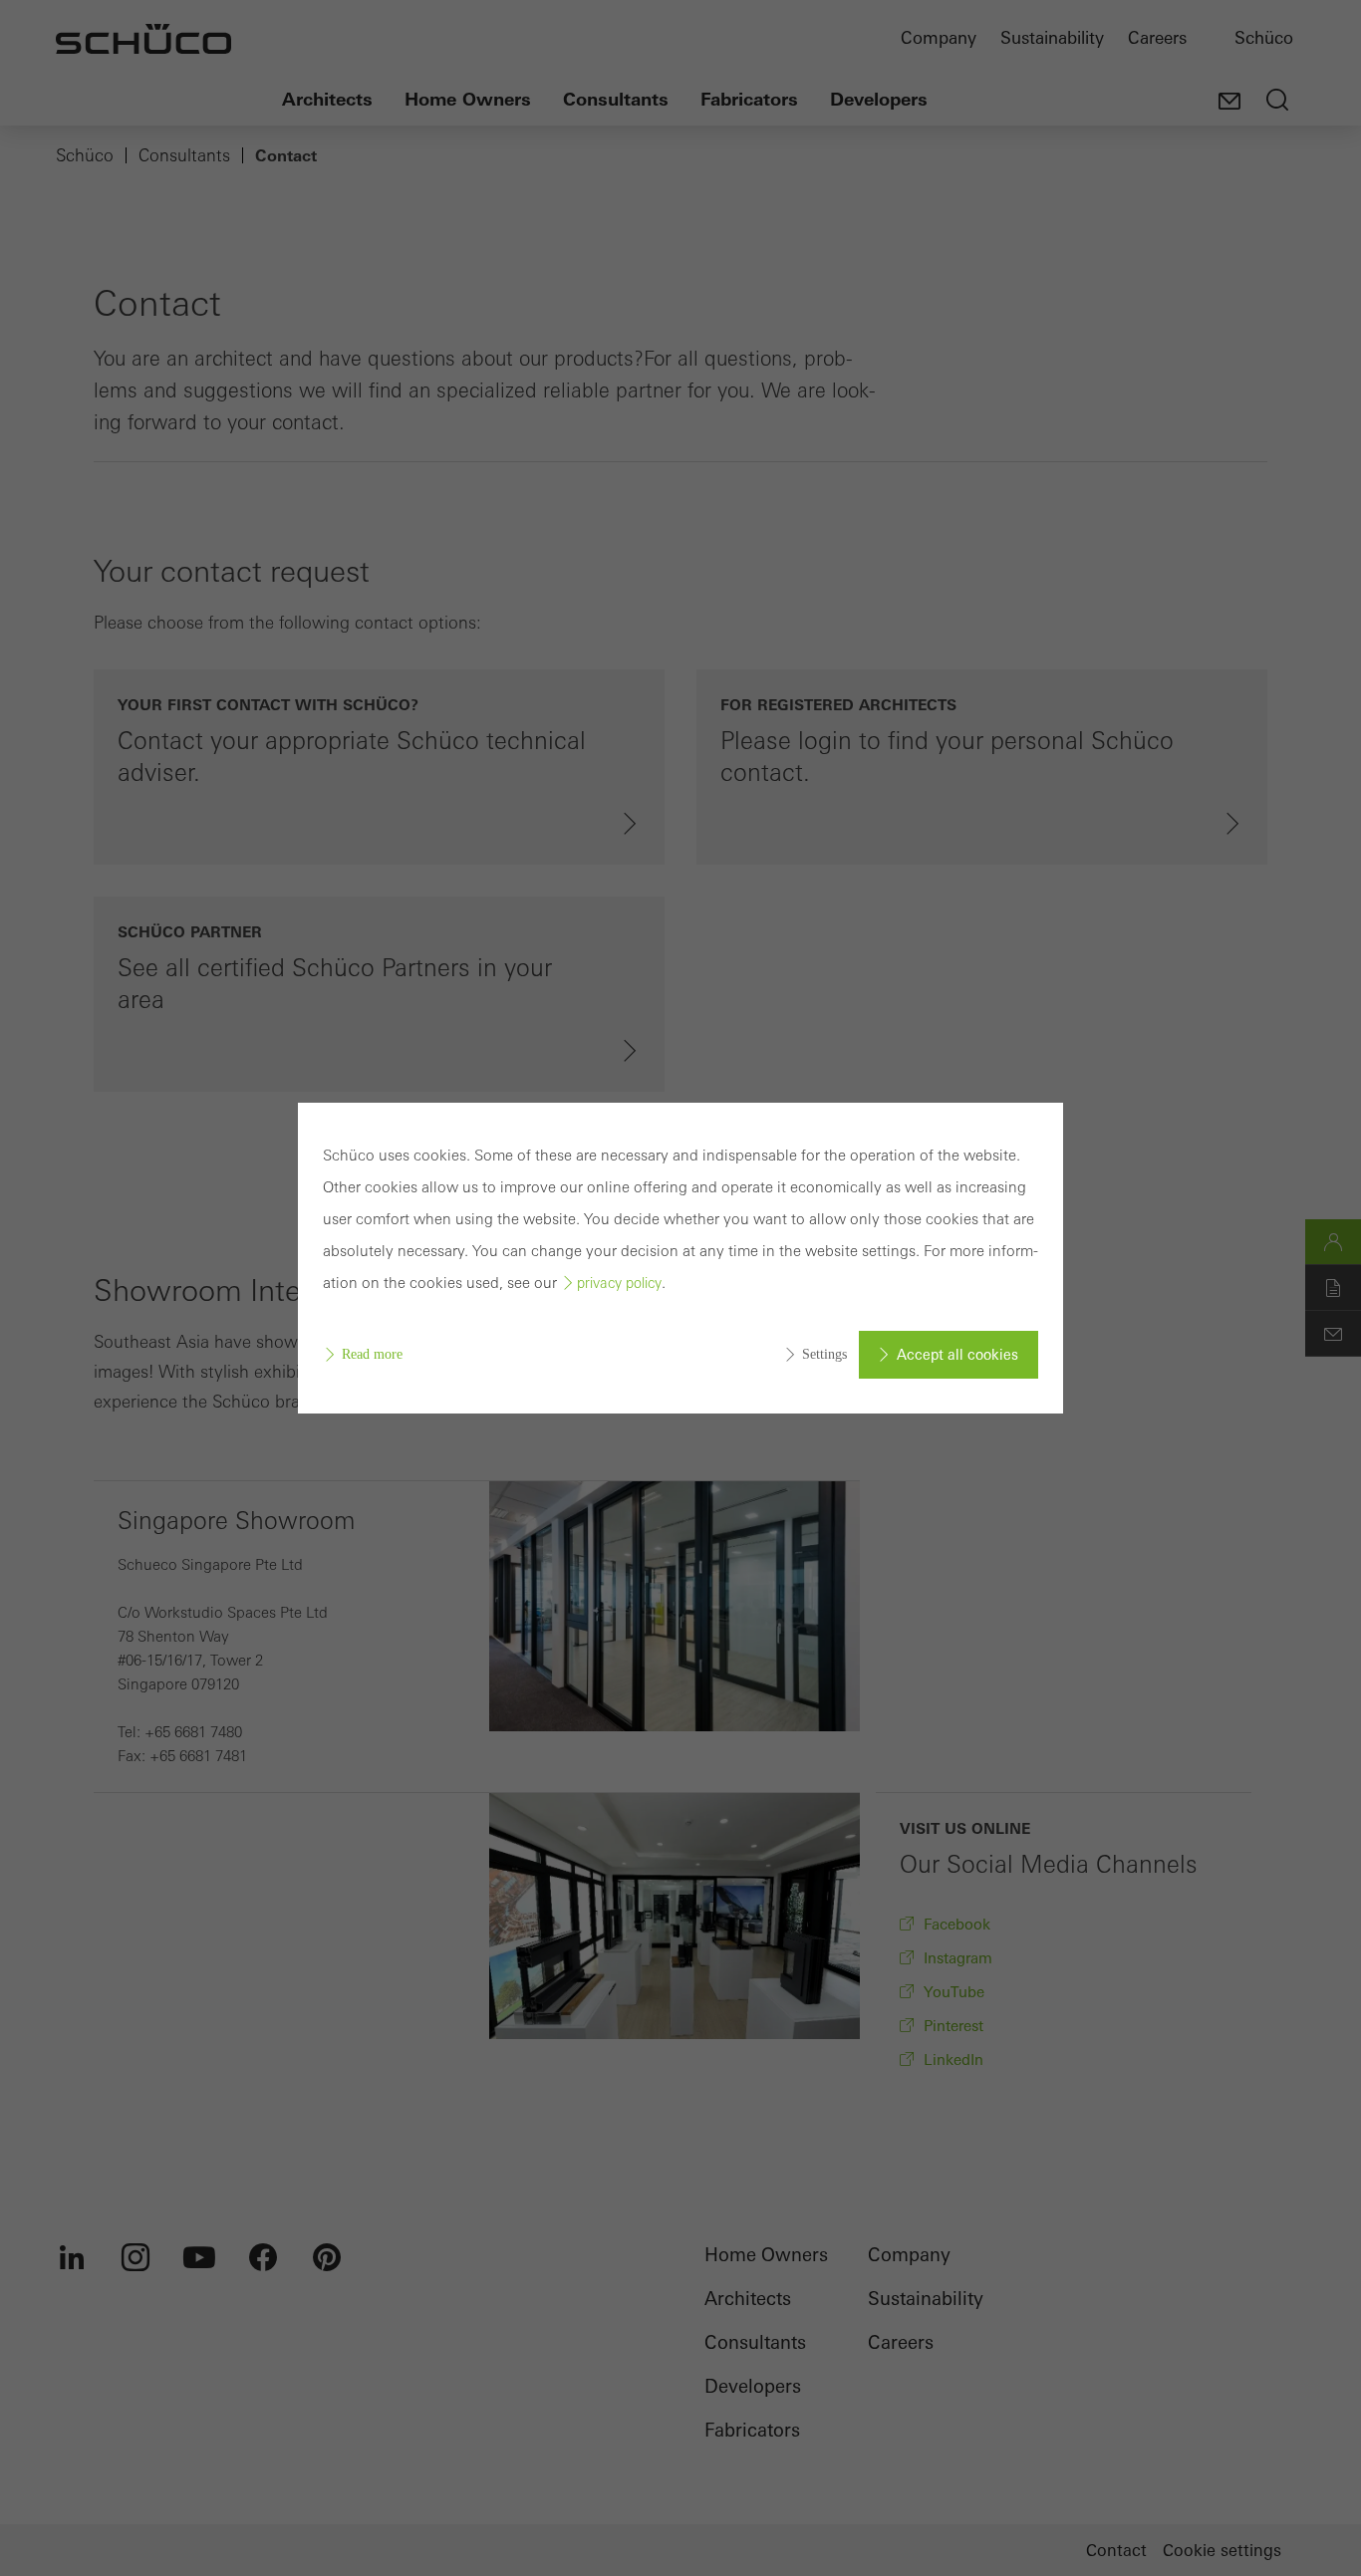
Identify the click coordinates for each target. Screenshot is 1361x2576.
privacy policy (619, 1283)
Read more (372, 1354)
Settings (824, 1354)
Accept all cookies (957, 1355)
